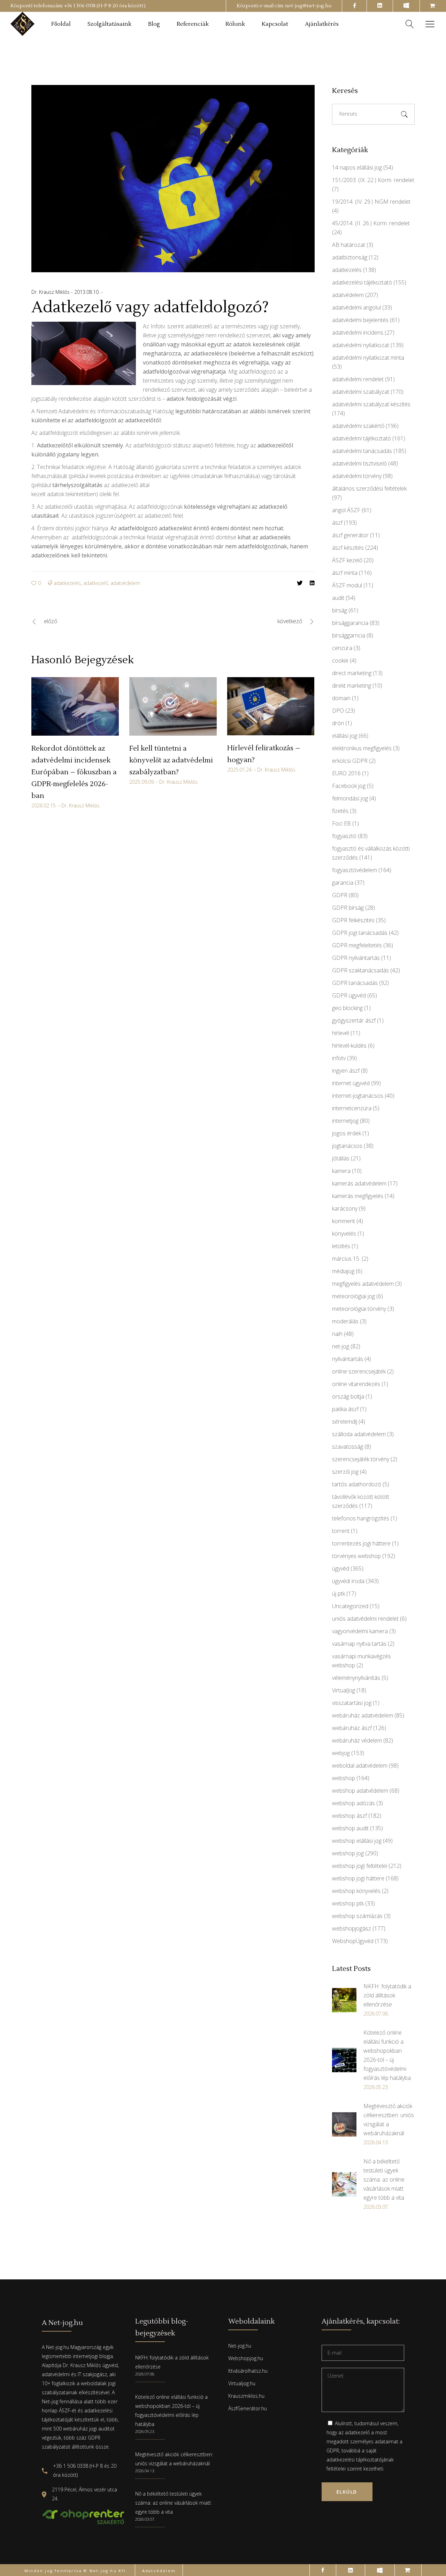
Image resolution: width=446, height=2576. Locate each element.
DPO (338, 711)
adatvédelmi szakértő (358, 426)
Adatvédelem (159, 2571)
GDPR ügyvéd (349, 995)
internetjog (345, 1121)
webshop (344, 1778)
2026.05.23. (145, 2431)
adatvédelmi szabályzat (361, 392)
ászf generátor (350, 535)
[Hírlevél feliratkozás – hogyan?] (271, 706)
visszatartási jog (352, 1703)
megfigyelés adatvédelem (363, 1284)
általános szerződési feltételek (369, 488)
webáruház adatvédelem (363, 1715)
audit (338, 598)
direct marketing (352, 673)
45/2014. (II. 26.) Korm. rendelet (371, 223)
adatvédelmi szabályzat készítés (371, 404)
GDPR (340, 895)
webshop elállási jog (357, 1841)
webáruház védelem (357, 1740)
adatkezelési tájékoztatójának (360, 2460)
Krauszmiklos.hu (246, 2396)
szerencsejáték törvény (361, 1459)
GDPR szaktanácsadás (360, 970)
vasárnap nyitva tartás (359, 1644)
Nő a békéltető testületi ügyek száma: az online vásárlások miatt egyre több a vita (173, 2503)
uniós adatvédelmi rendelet (365, 1619)
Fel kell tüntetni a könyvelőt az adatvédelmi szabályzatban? (171, 760)
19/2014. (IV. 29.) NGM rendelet (371, 202)
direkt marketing (352, 686)
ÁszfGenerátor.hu (248, 2408)
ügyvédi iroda (348, 1581)
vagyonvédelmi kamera (360, 1631)
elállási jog (345, 736)
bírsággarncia (349, 635)
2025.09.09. (142, 782)
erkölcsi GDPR (350, 761)
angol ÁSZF (346, 510)
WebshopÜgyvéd (353, 1941)
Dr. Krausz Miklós (51, 292)
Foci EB (341, 823)
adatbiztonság (350, 257)
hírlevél (341, 1033)
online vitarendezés (356, 1384)
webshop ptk (348, 1903)
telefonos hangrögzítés (361, 1518)
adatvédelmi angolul (356, 307)
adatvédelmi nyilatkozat (361, 345)
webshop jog (348, 1853)
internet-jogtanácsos (358, 1096)
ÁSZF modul (347, 585)
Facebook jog (349, 786)
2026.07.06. (145, 2374)
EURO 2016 (346, 773)
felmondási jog (350, 798)
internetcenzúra (352, 1108)
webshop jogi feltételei (360, 1866)
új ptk (339, 1594)
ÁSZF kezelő (347, 560)
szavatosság (348, 1447)
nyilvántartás (348, 1359)
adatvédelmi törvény (357, 476)
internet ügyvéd (351, 1083)
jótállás (341, 1158)
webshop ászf (349, 1816)
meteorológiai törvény (359, 1309)
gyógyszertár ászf (354, 1020)
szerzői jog (345, 1472)
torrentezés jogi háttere (361, 1543)
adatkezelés (67, 583)
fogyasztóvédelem (355, 870)
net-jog (341, 1346)
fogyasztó (344, 836)
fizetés (340, 811)
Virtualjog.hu (242, 2383)
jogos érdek (347, 1133)
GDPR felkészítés (353, 920)
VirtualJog (344, 1690)
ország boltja (348, 1396)
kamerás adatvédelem (359, 1183)
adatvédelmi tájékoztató (362, 438)
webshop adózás (353, 1803)
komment (344, 1221)
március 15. (346, 1259)
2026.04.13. (145, 2471)
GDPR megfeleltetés (357, 945)
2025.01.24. (240, 770)
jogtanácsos (347, 1146)
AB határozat (349, 245)
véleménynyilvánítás (356, 1678)
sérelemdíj (345, 1422)
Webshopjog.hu (246, 2358)
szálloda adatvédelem (359, 1434)
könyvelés (344, 1234)
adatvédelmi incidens (358, 332)
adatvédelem (125, 583)
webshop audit (350, 1828)
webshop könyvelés (356, 1891)
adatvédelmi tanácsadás (362, 451)
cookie (340, 660)
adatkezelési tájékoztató (362, 282)
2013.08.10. (88, 292)
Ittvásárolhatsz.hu (248, 2371)
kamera (341, 1171)
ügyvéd (341, 1568)
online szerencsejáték (359, 1371)
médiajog (343, 1271)
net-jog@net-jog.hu (308, 6)
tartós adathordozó (357, 1484)
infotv (339, 1058)
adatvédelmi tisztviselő (359, 463)
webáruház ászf (352, 1728)
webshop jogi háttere (358, 1878)
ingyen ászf (346, 1071)
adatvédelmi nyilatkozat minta (368, 358)
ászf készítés (348, 548)
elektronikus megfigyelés (362, 748)
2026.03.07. (145, 2519)
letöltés (341, 1246)
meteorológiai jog (353, 1296)
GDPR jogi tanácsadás (360, 933)
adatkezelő (96, 583)
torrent (341, 1531)
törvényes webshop (356, 1556)
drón (338, 723)
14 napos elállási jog (357, 167)
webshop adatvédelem (360, 1791)
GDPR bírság (348, 908)
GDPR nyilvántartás (356, 958)
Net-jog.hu (240, 2346)
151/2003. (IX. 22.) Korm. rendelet (373, 180)
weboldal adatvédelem (360, 1765)
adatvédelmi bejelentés (360, 320)
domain (341, 698)
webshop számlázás (357, 1916)
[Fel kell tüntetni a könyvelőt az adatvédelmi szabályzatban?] (173, 706)
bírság (340, 610)
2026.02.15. (44, 805)
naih (337, 1334)
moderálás (345, 1321)
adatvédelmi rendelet (358, 379)
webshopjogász (352, 1928)
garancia (343, 883)
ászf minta (345, 573)
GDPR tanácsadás (355, 983)
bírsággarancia (350, 623)
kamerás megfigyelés (358, 1196)
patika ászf (345, 1409)
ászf (337, 523)
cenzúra (342, 648)
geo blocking (347, 1008)
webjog (341, 1753)
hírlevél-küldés (349, 1046)
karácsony (345, 1208)
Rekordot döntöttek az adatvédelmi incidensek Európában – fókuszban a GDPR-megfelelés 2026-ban (74, 772)
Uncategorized (350, 1606)
